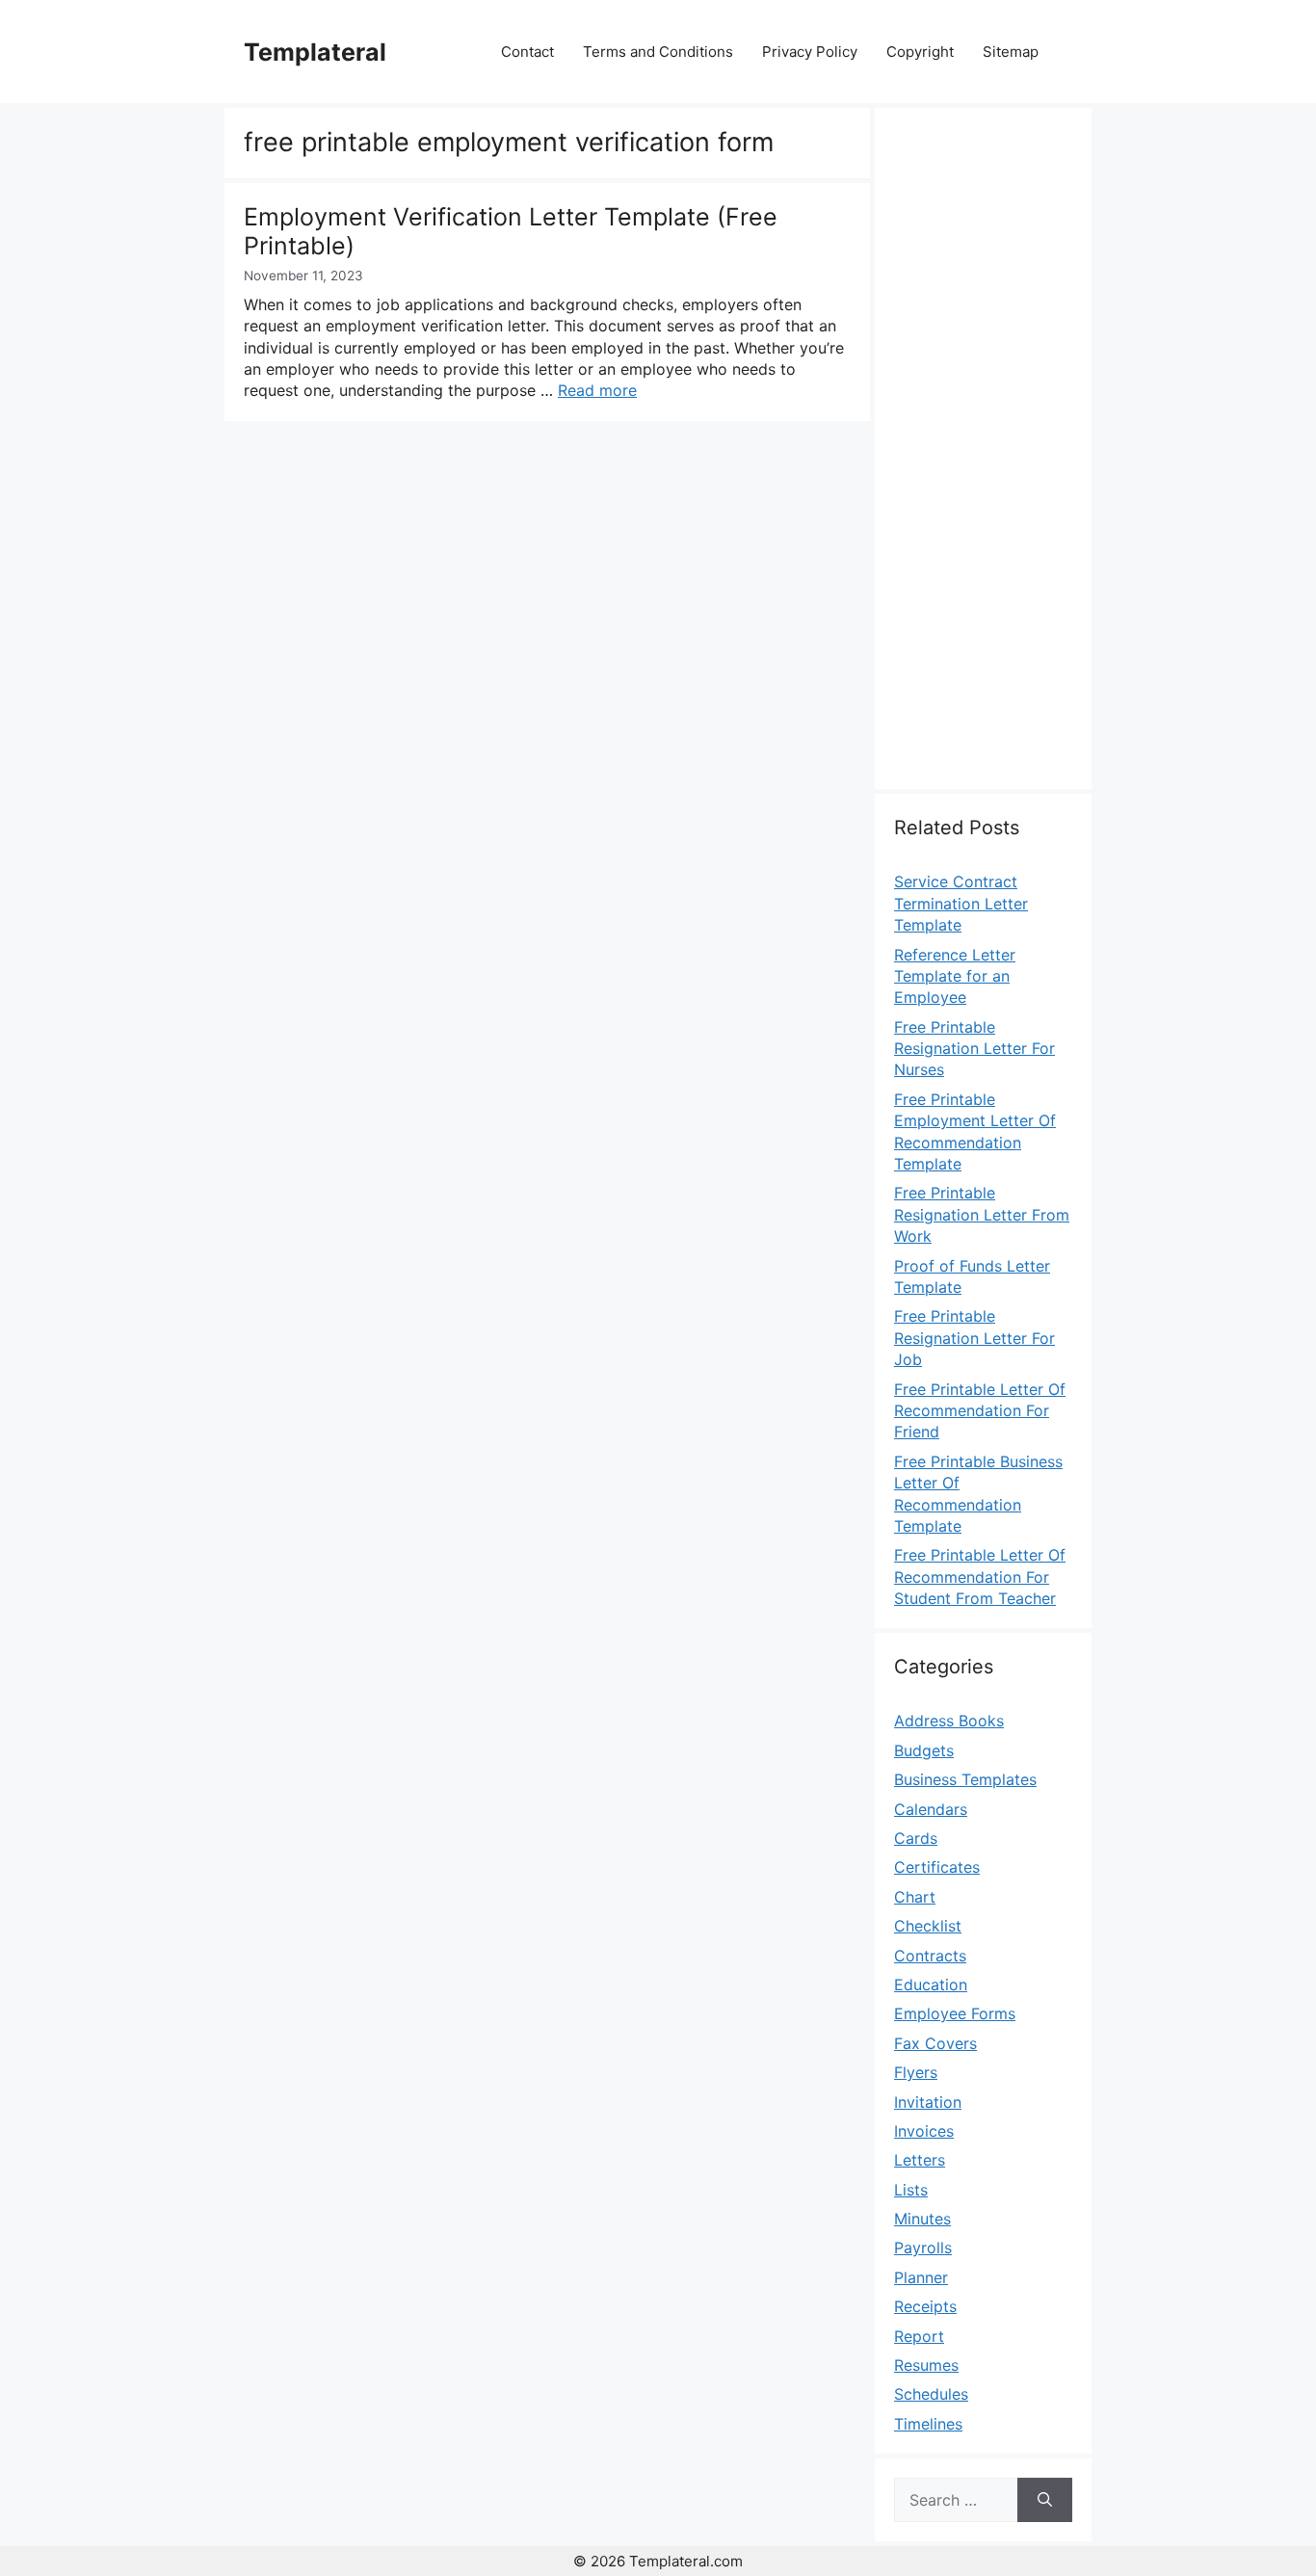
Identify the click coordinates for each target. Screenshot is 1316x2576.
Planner (921, 2277)
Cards (916, 1838)
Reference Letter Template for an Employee (955, 976)
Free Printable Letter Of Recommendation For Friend (980, 1411)
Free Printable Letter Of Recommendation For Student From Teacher (980, 1577)
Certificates (937, 1867)
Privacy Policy (810, 52)
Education (931, 1985)
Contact (527, 52)
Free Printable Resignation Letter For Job (974, 1338)
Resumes (926, 2365)
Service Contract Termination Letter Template (961, 903)
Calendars (931, 1809)
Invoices (924, 2131)
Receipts (925, 2306)
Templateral (315, 52)
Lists (911, 2190)
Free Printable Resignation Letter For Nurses (974, 1049)
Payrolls (923, 2247)
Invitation (928, 2102)
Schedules (931, 2394)
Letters (920, 2160)
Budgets (924, 1750)
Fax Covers (935, 2043)
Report (919, 2336)
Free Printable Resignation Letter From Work (982, 1214)
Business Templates (965, 1779)
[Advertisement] (983, 460)
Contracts (930, 1956)
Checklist (928, 1926)
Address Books (949, 1721)
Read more (597, 390)
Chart (915, 1897)
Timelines (928, 2424)
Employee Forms (955, 2013)
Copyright (920, 52)
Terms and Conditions (658, 52)
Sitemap (1011, 52)
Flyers (916, 2072)
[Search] (1045, 2500)
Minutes (922, 2219)
